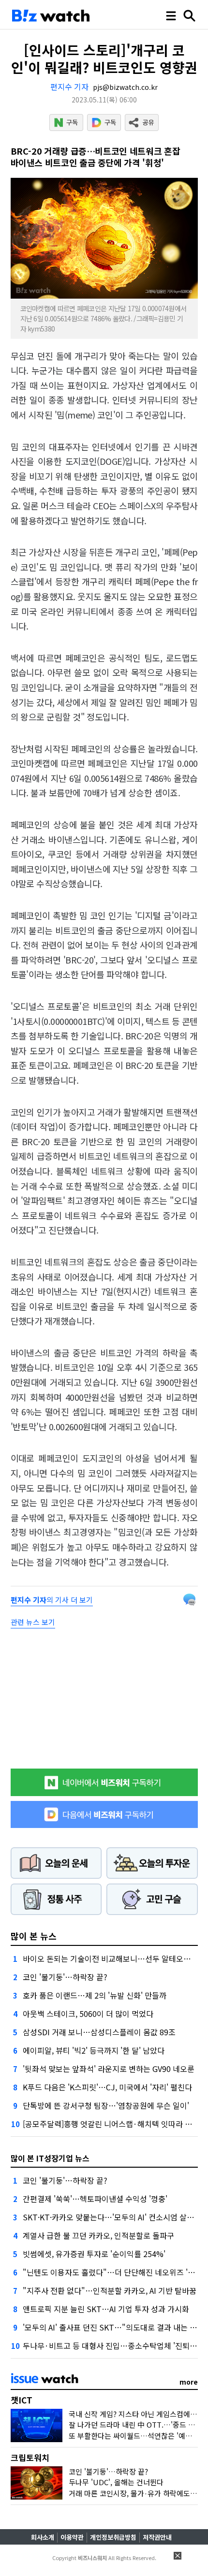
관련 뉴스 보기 (33, 1622)
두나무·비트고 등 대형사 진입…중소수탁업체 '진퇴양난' (114, 2346)
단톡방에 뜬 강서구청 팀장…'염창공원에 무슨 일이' (106, 2105)
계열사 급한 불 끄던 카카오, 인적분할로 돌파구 (98, 2235)
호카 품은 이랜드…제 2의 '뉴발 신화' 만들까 (95, 1995)
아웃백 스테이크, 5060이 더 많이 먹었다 (88, 2014)
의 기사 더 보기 (52, 1600)
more (189, 2382)
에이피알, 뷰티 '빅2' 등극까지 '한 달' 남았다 (94, 2050)
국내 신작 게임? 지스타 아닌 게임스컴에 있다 (137, 2414)
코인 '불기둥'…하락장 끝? (65, 1977)
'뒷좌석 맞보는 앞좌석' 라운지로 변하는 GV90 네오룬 (109, 2069)
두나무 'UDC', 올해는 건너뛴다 (116, 2482)
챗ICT (22, 2400)
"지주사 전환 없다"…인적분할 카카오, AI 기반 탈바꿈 (110, 2290)
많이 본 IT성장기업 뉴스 (50, 2158)
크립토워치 (30, 2457)
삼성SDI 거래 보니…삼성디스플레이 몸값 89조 (99, 2032)
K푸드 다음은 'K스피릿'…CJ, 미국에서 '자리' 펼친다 (107, 2087)
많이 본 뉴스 (34, 1936)
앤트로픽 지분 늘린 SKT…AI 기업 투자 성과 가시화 (106, 2309)
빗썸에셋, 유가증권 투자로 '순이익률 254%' (94, 2254)
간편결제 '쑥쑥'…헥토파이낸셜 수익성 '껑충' (95, 2199)
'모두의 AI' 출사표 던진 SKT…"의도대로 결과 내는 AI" (111, 2327)
